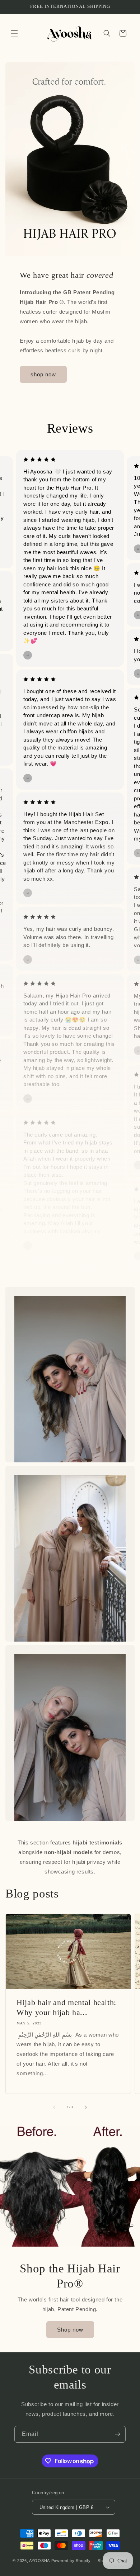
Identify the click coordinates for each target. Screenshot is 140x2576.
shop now (43, 374)
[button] (14, 33)
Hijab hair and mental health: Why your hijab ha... (66, 2007)
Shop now (70, 2329)
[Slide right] (86, 2107)
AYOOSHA (39, 2561)
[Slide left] (54, 2107)
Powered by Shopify (71, 2561)
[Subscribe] (117, 2434)
